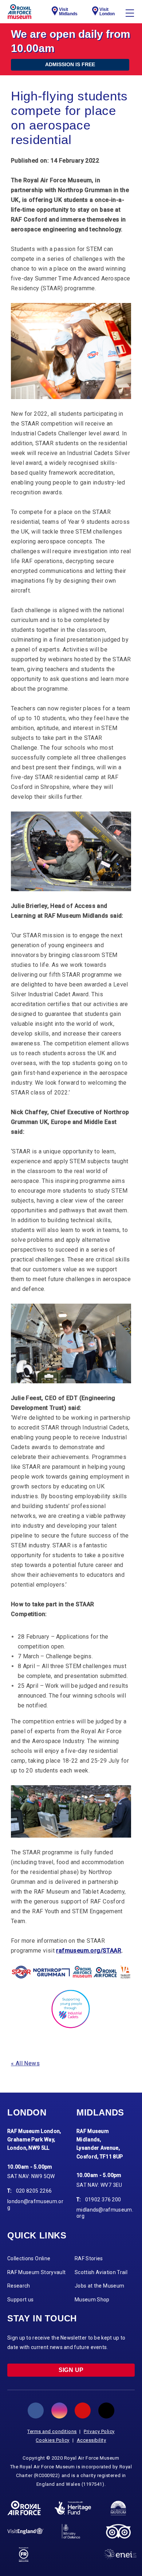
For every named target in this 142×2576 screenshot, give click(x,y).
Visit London (107, 12)
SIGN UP (71, 2370)
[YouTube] (83, 2410)
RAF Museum (19, 12)
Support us (21, 2300)
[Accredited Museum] (118, 2508)
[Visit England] (25, 2531)
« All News (25, 2063)
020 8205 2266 (34, 2191)
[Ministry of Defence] (71, 2531)
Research (19, 2286)
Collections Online (29, 2258)
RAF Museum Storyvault (36, 2272)
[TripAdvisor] (118, 2531)
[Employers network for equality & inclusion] (120, 2554)
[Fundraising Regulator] (24, 2555)
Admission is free (70, 64)
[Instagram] (59, 2410)
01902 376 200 (103, 2200)
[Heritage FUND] (73, 2508)
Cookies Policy (53, 2440)
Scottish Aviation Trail (101, 2272)
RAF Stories (89, 2258)
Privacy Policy (99, 2431)
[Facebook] (36, 2410)
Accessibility (92, 2440)
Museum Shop (92, 2300)
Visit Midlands (68, 12)
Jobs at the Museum (99, 2286)
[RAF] (24, 2508)
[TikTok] (106, 2410)
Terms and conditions (52, 2431)
